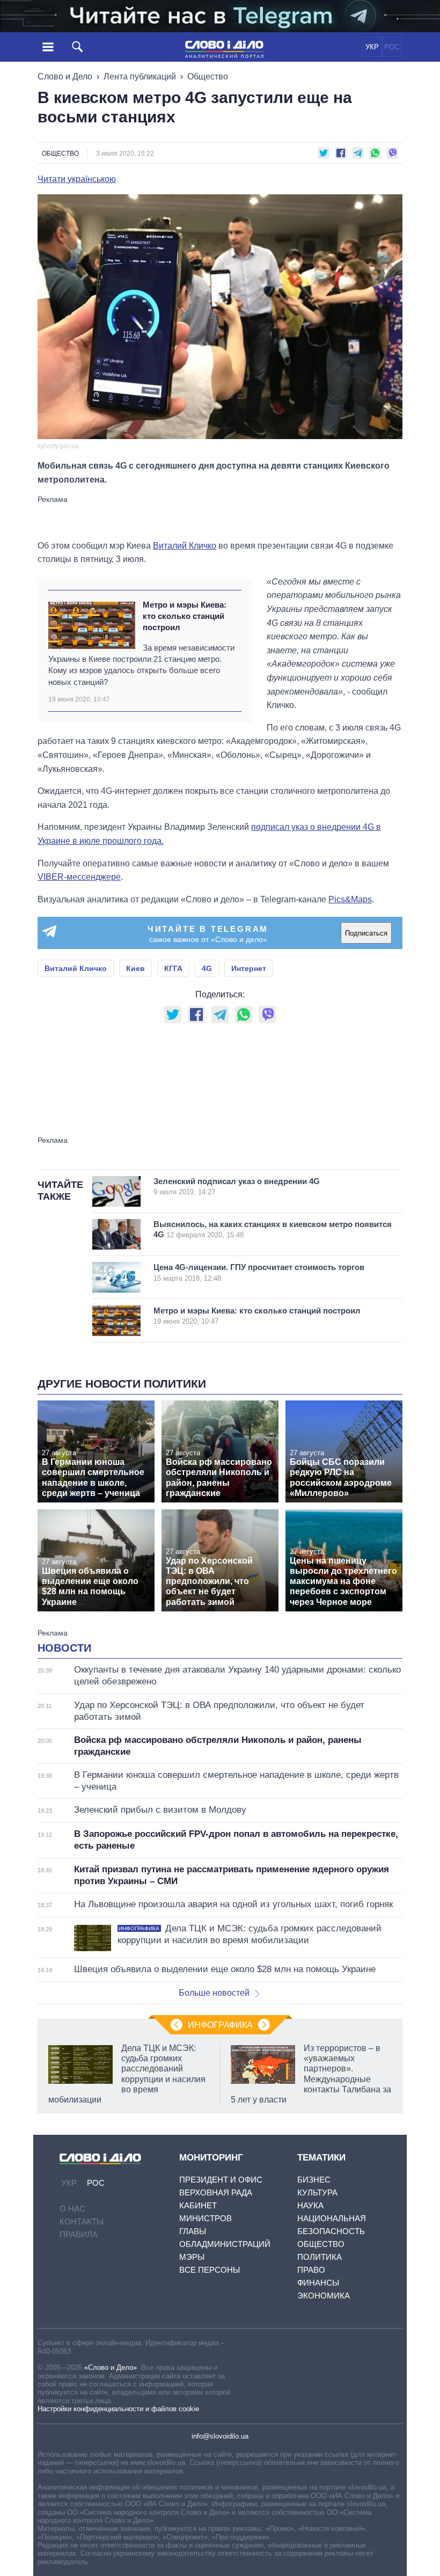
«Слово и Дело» (111, 2367)
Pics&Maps (350, 899)
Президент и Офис (221, 2180)
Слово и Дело (65, 76)
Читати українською (77, 179)
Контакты (82, 2221)
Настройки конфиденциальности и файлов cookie (118, 2409)
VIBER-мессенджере (79, 877)
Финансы (318, 2283)
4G (207, 968)
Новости (64, 1648)
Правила (79, 2234)
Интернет (249, 968)
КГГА (173, 968)
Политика (320, 2257)
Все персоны (210, 2270)
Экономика (324, 2296)
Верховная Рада (216, 2192)
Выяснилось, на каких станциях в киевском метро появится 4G (273, 1229)
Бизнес (314, 2180)
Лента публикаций (140, 76)
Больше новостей (214, 1993)
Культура (317, 2192)
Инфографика (220, 2025)
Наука (310, 2205)
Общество (208, 76)
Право (311, 2270)
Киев (135, 968)
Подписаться (366, 933)
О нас (72, 2209)
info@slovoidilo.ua (220, 2436)
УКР (372, 47)
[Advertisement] (220, 517)
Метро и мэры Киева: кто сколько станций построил (185, 616)
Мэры (192, 2257)
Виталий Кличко (185, 546)
